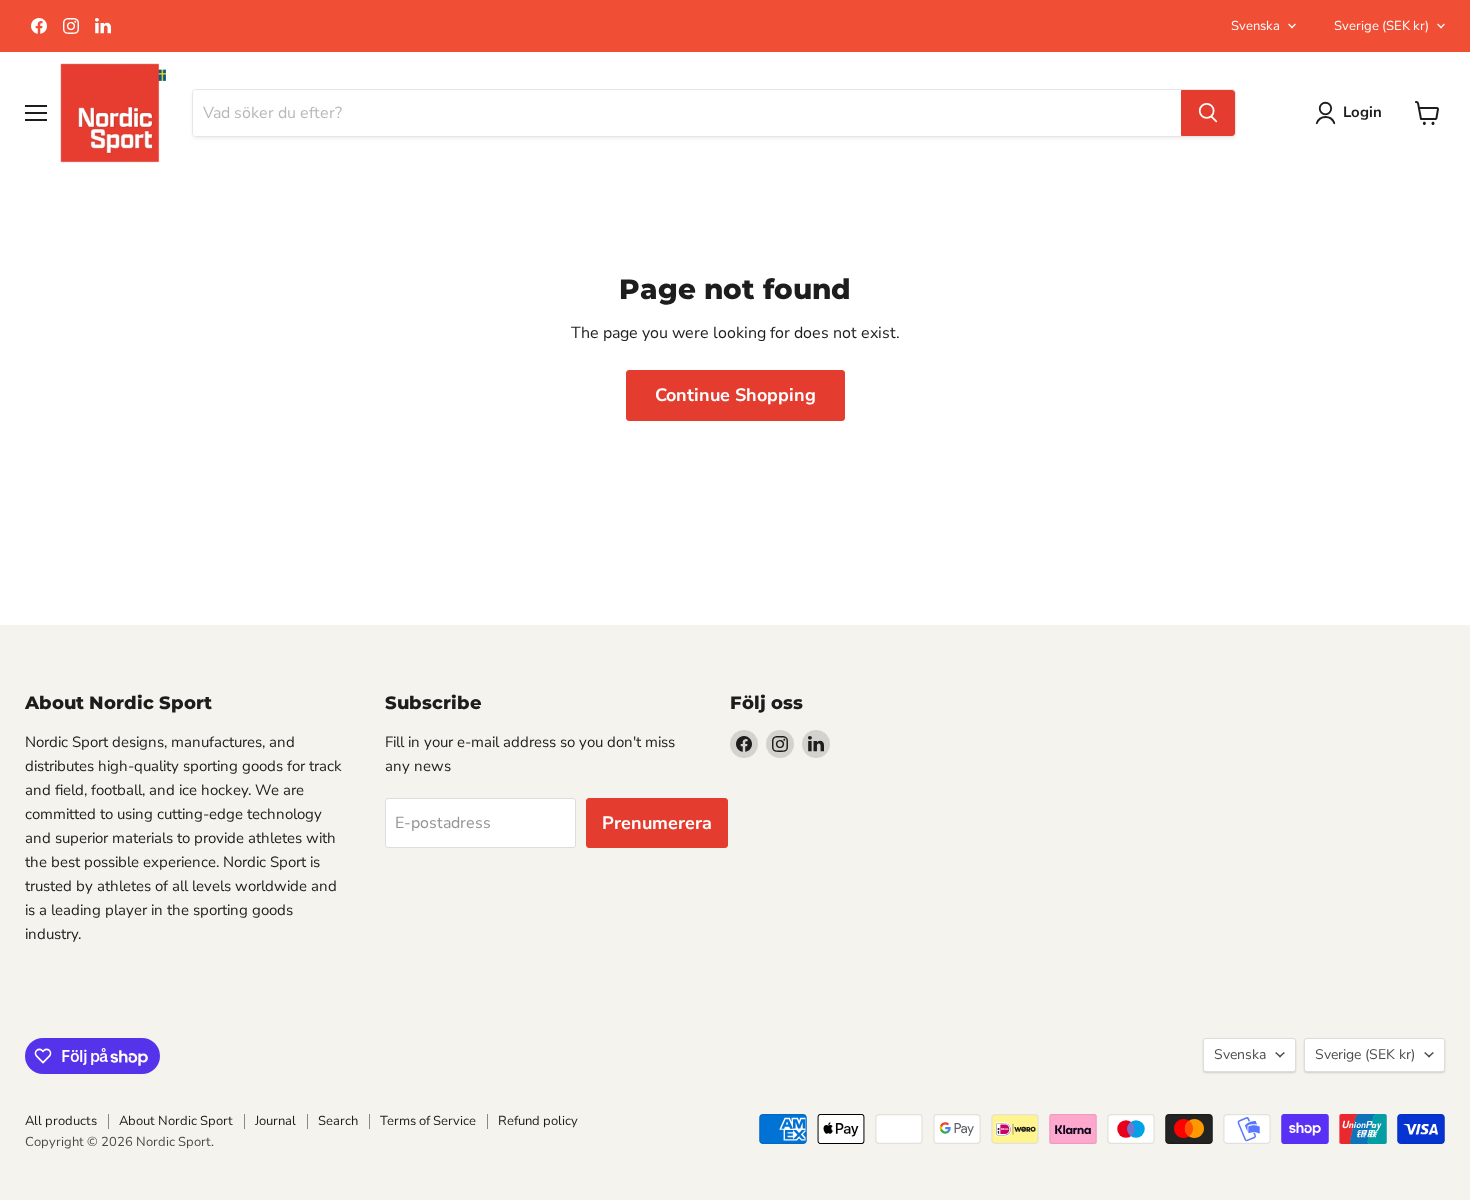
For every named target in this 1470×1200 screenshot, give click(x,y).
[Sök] (1208, 113)
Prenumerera (657, 823)
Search (338, 1121)
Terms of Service (428, 1121)
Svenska (1255, 26)
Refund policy (538, 1121)
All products (61, 1121)
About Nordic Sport (176, 1121)
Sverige (1381, 26)
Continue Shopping (735, 395)
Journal (275, 1121)
